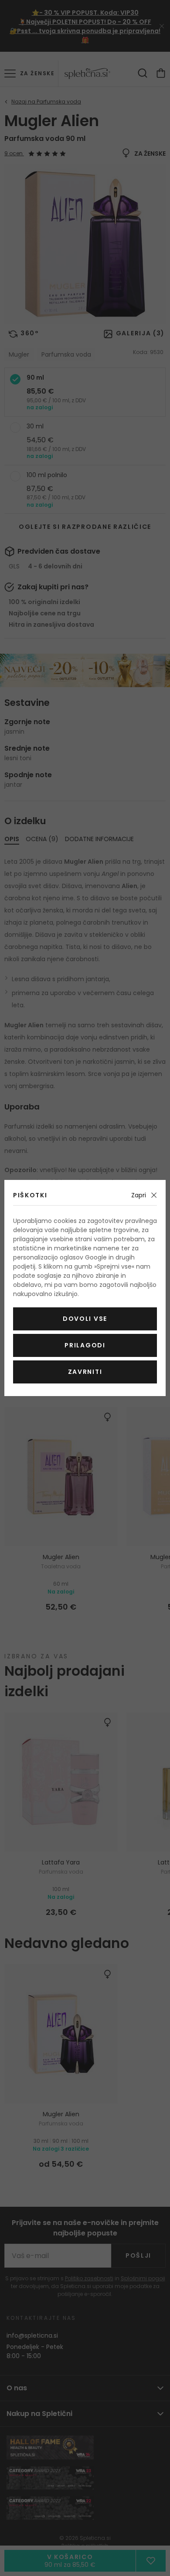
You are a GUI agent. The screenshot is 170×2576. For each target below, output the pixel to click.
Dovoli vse (85, 1319)
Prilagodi (85, 1345)
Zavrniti (85, 1372)
